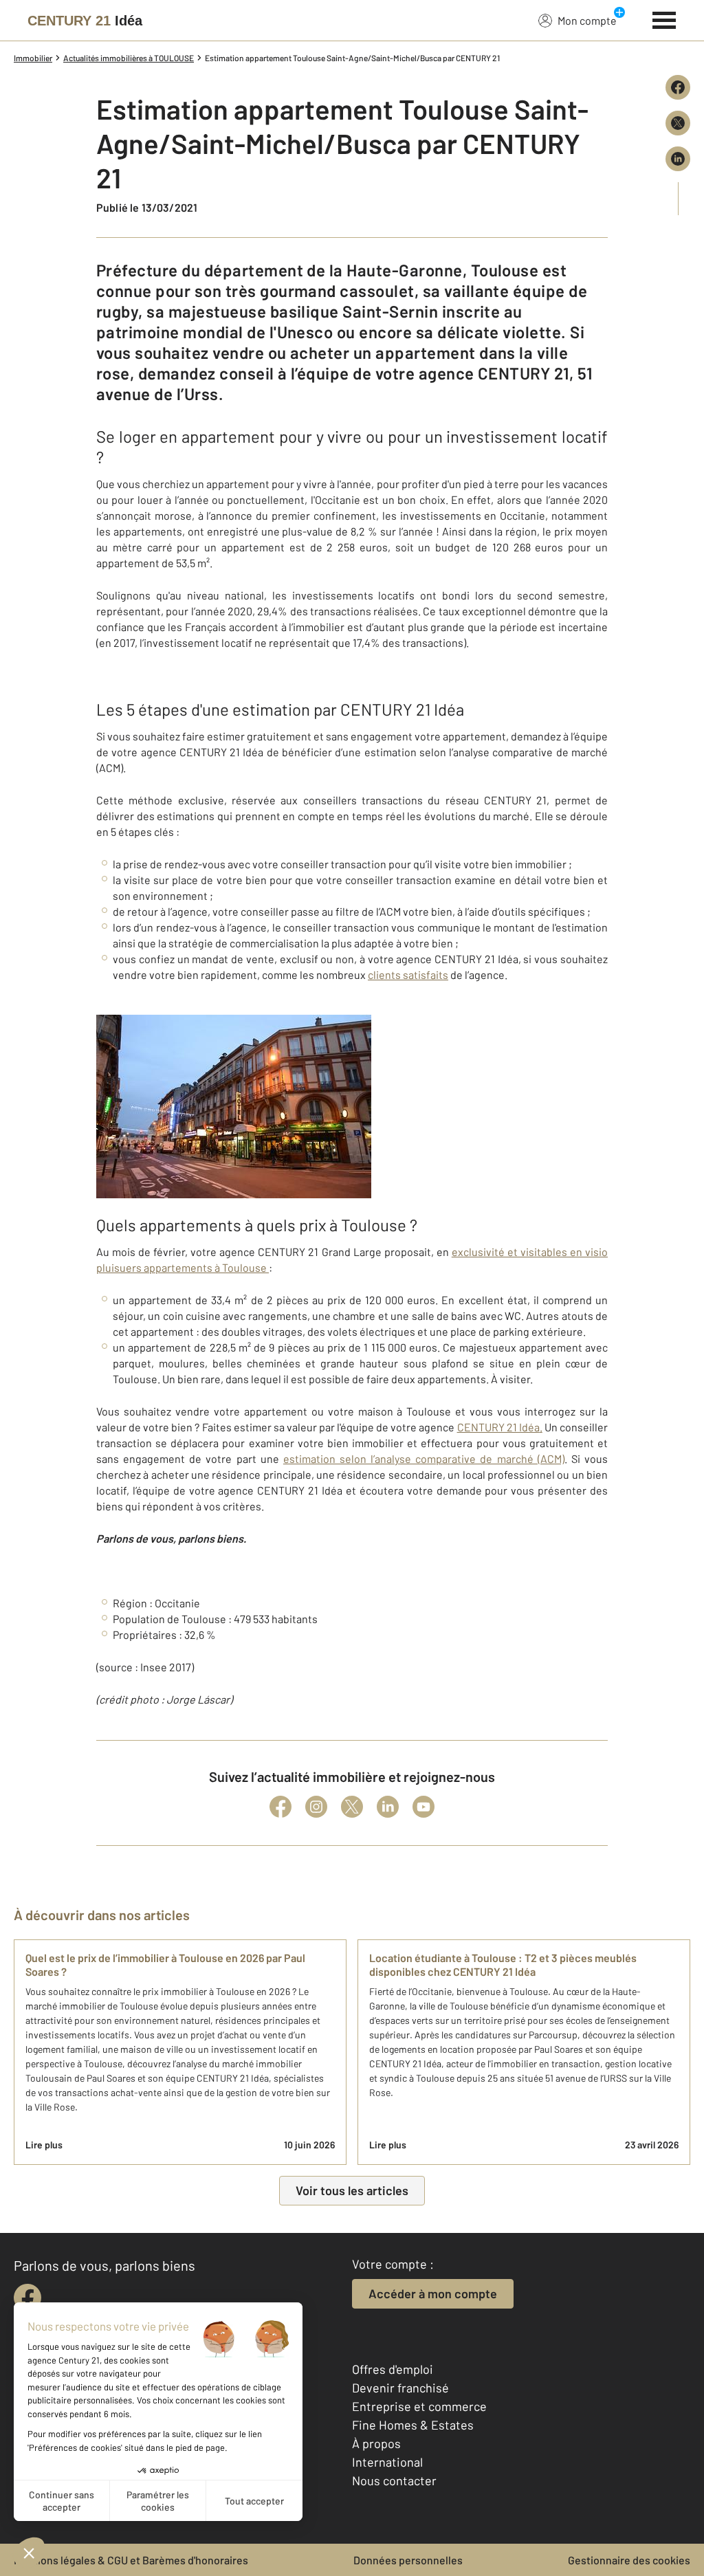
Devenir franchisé (400, 2388)
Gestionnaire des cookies (629, 2560)
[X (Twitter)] (352, 1807)
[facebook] (27, 2298)
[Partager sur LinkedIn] (678, 159)
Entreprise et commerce (419, 2406)
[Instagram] (316, 1807)
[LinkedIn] (388, 1807)
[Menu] (664, 19)
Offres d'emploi (393, 2369)
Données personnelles (408, 2560)
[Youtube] (423, 1807)
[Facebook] (280, 1807)
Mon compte (587, 20)
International (387, 2462)
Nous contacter (394, 2480)
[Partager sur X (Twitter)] (678, 123)
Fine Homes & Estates (413, 2425)
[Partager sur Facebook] (678, 87)
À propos (376, 2443)
